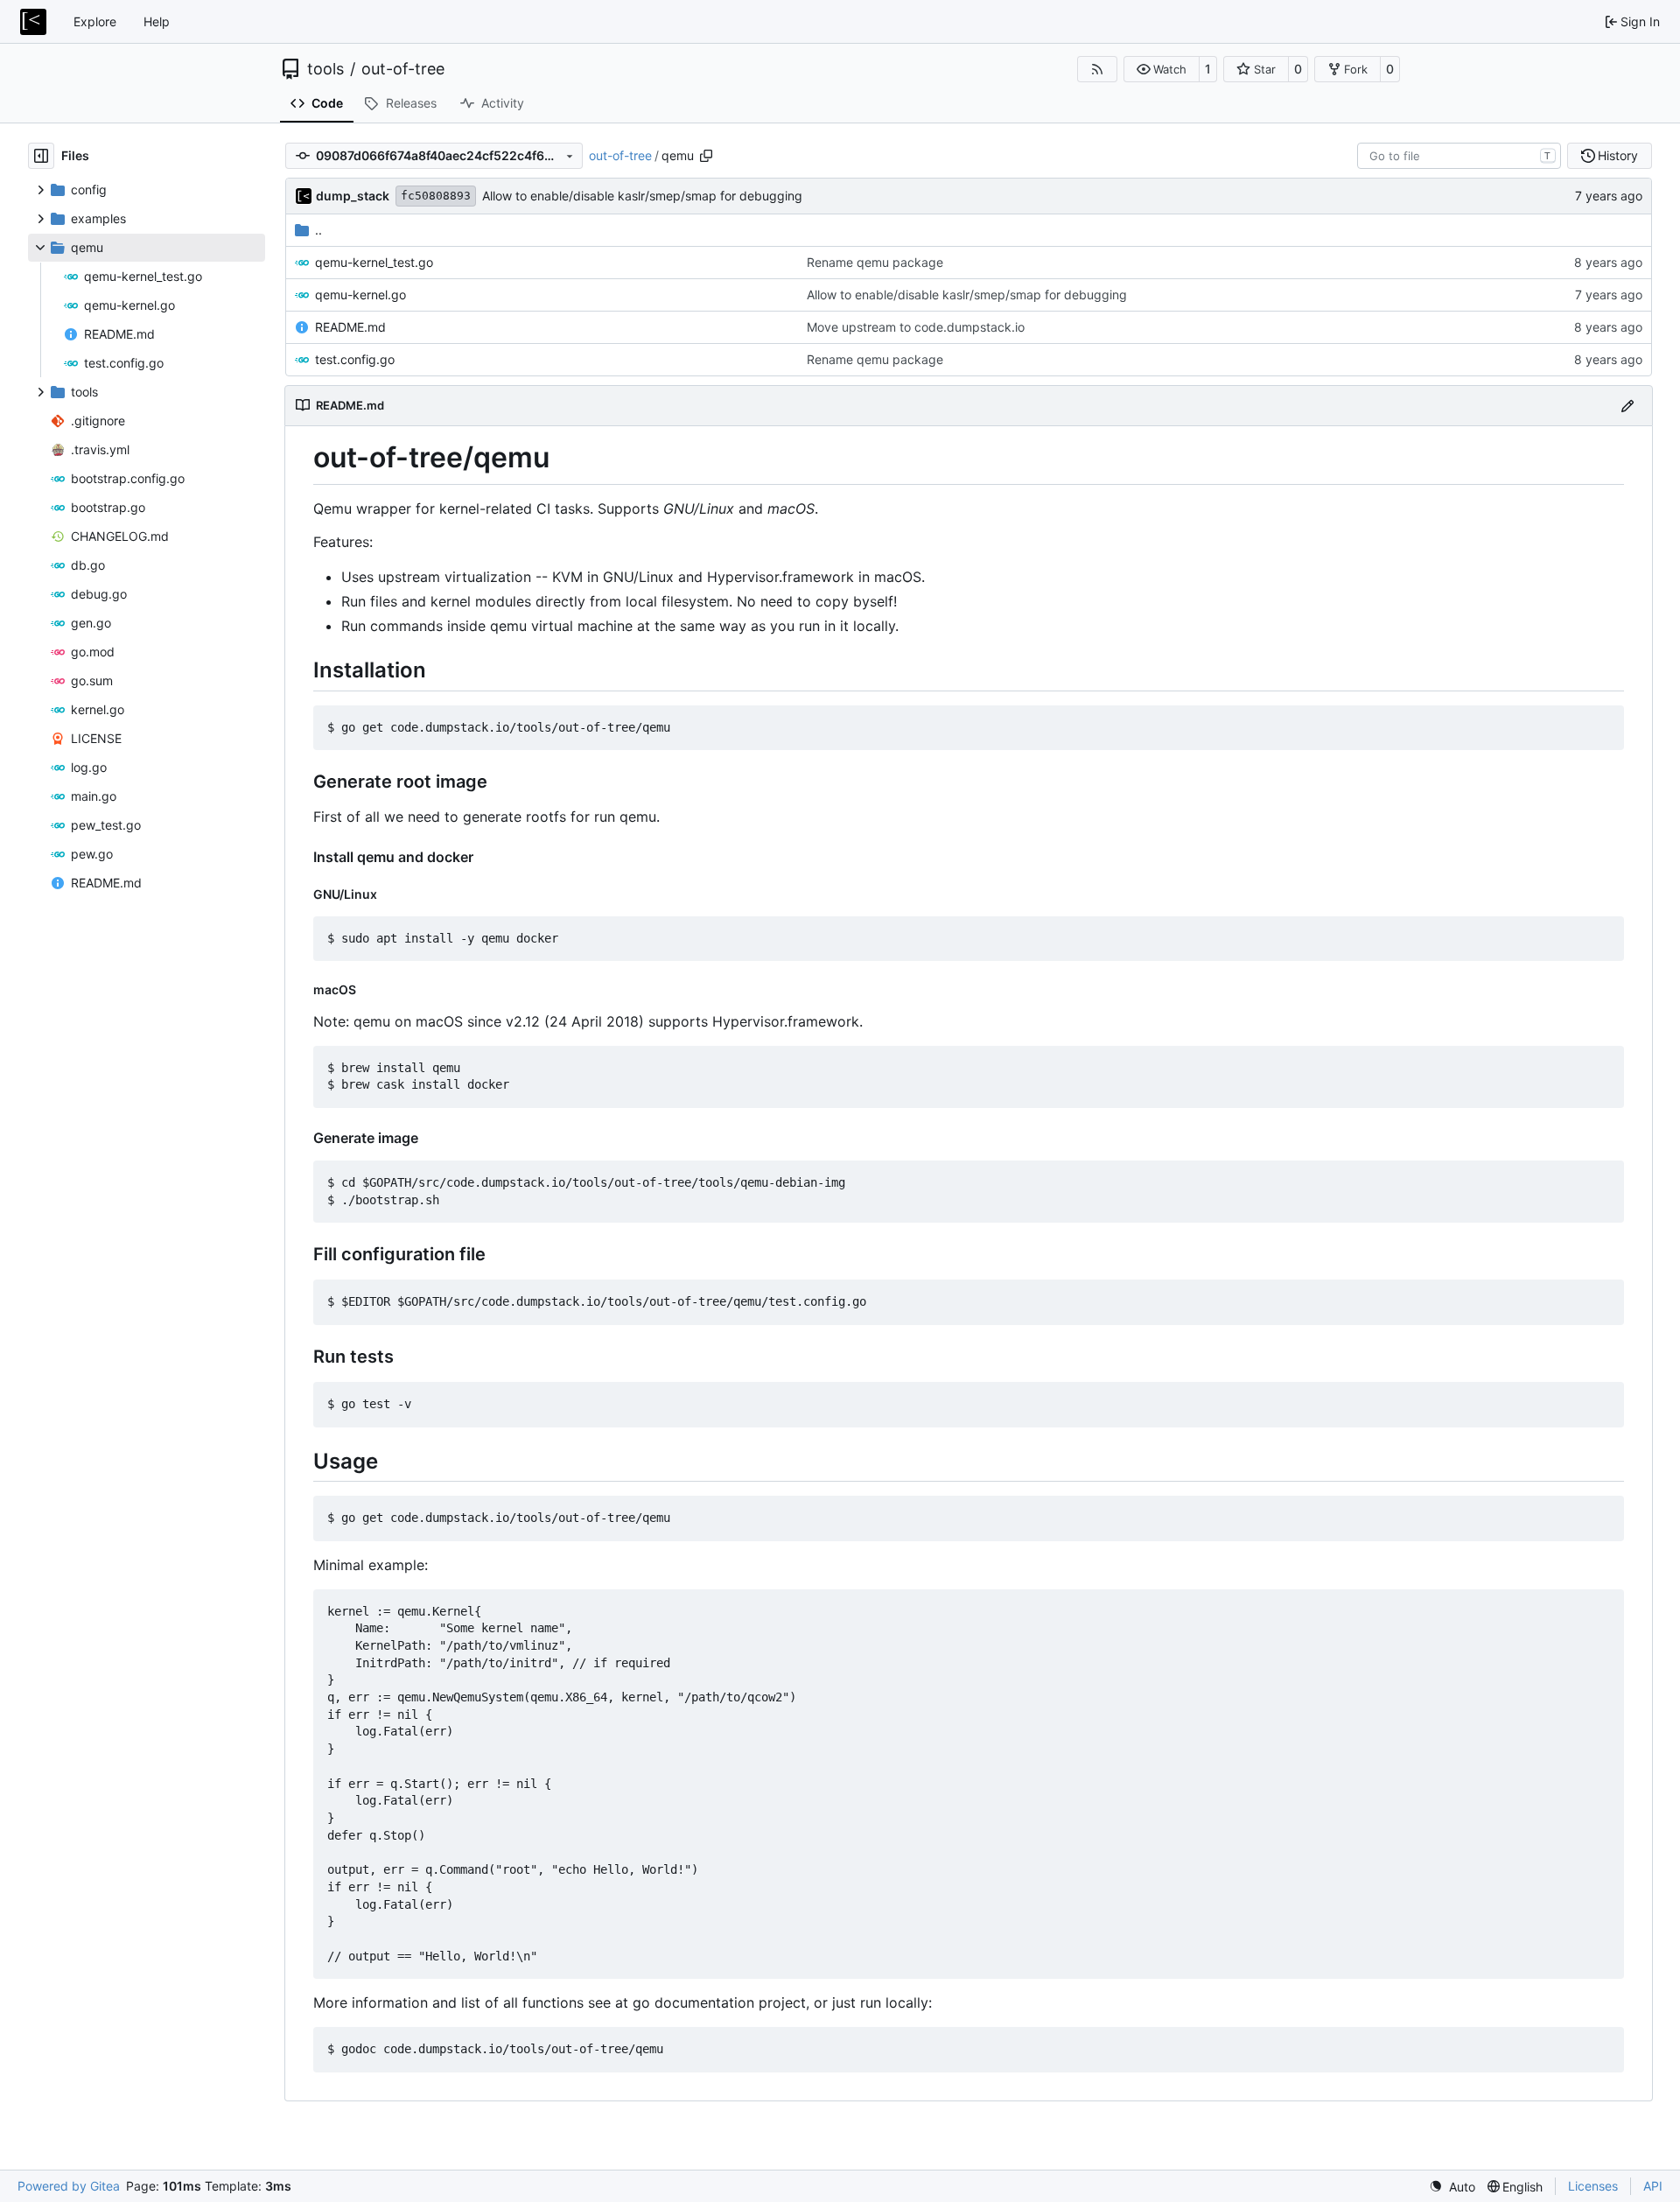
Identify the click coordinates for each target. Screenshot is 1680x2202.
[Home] (33, 22)
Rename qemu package (875, 262)
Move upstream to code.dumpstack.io (916, 327)
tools (325, 69)
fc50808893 (436, 196)
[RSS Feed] (1097, 69)
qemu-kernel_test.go (374, 262)
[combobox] (1459, 156)
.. (318, 230)
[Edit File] (1627, 406)
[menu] (1452, 2187)
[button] (1162, 69)
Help (157, 21)
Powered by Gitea (69, 2186)
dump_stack (353, 196)
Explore (95, 21)
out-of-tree (403, 69)
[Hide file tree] (41, 156)
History (1618, 155)
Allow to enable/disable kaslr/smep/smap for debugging (642, 196)
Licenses (1593, 2186)
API (1653, 2186)
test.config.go (355, 359)
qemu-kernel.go (360, 295)
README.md (350, 327)
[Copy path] (706, 156)
